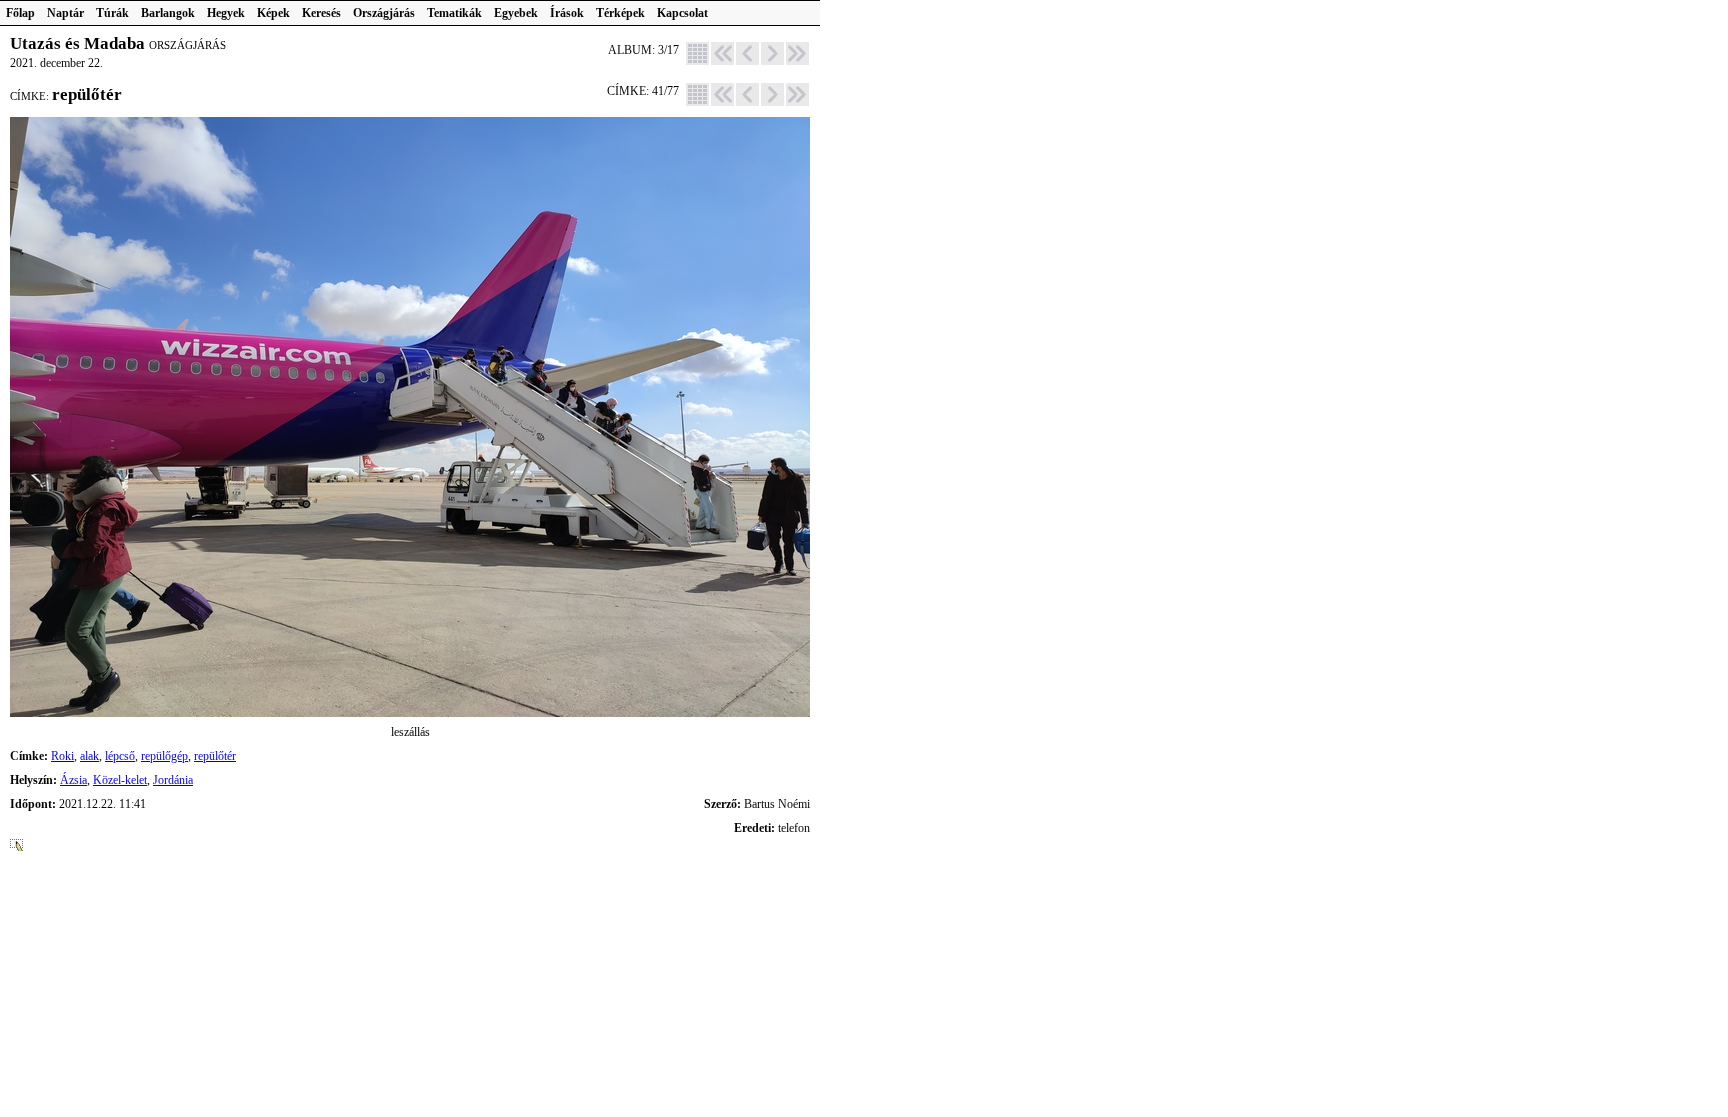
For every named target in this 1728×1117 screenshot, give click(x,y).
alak (89, 756)
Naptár (65, 13)
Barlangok (168, 13)
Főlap (20, 13)
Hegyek (226, 13)
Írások (567, 13)
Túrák (112, 13)
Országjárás (384, 13)
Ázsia (73, 780)
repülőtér (215, 756)
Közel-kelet (120, 780)
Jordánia (173, 780)
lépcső (120, 756)
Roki (62, 756)
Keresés (321, 13)
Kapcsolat (682, 13)
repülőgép (164, 756)
